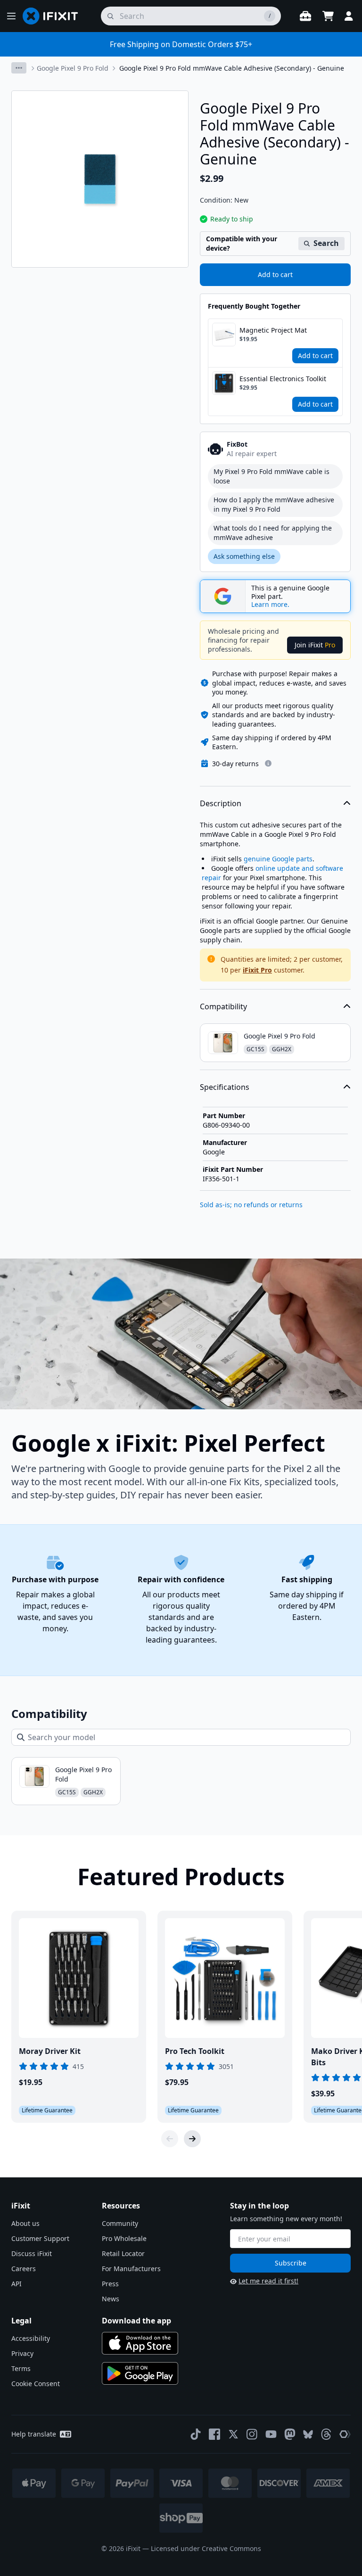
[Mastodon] (290, 2434)
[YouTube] (271, 2434)
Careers (24, 2269)
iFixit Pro (257, 970)
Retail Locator (123, 2253)
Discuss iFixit (32, 2253)
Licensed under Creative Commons (206, 2548)
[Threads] (326, 2434)
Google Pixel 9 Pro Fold (73, 68)
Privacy (22, 2353)
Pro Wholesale (124, 2238)
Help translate (34, 2434)
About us (25, 2223)
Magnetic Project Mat (273, 330)
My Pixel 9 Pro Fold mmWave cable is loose (271, 476)
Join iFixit (315, 645)
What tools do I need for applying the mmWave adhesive (273, 533)
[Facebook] (214, 2434)
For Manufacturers (131, 2269)
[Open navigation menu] (11, 16)
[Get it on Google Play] (140, 2373)
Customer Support (40, 2238)
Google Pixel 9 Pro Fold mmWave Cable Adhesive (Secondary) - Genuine (232, 68)
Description (221, 803)
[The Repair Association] (345, 2434)
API (16, 2284)
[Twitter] (233, 2434)
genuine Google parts (278, 859)
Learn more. (270, 605)
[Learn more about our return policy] (268, 763)
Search (326, 243)
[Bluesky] (308, 2434)
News (111, 2299)
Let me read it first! (268, 2281)
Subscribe (291, 2263)
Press (110, 2284)
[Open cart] (328, 16)
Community (120, 2223)
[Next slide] (192, 2139)
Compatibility (223, 1006)
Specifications (225, 1087)
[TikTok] (196, 2434)
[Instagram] (252, 2434)
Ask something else (244, 556)
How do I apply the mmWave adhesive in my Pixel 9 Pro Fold (274, 504)
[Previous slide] (170, 2139)
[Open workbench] (305, 16)
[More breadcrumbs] (19, 68)
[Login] (349, 16)
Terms (21, 2368)
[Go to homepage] (54, 16)
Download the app (136, 2321)
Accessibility (31, 2338)
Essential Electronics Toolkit (283, 379)
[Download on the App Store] (140, 2343)
